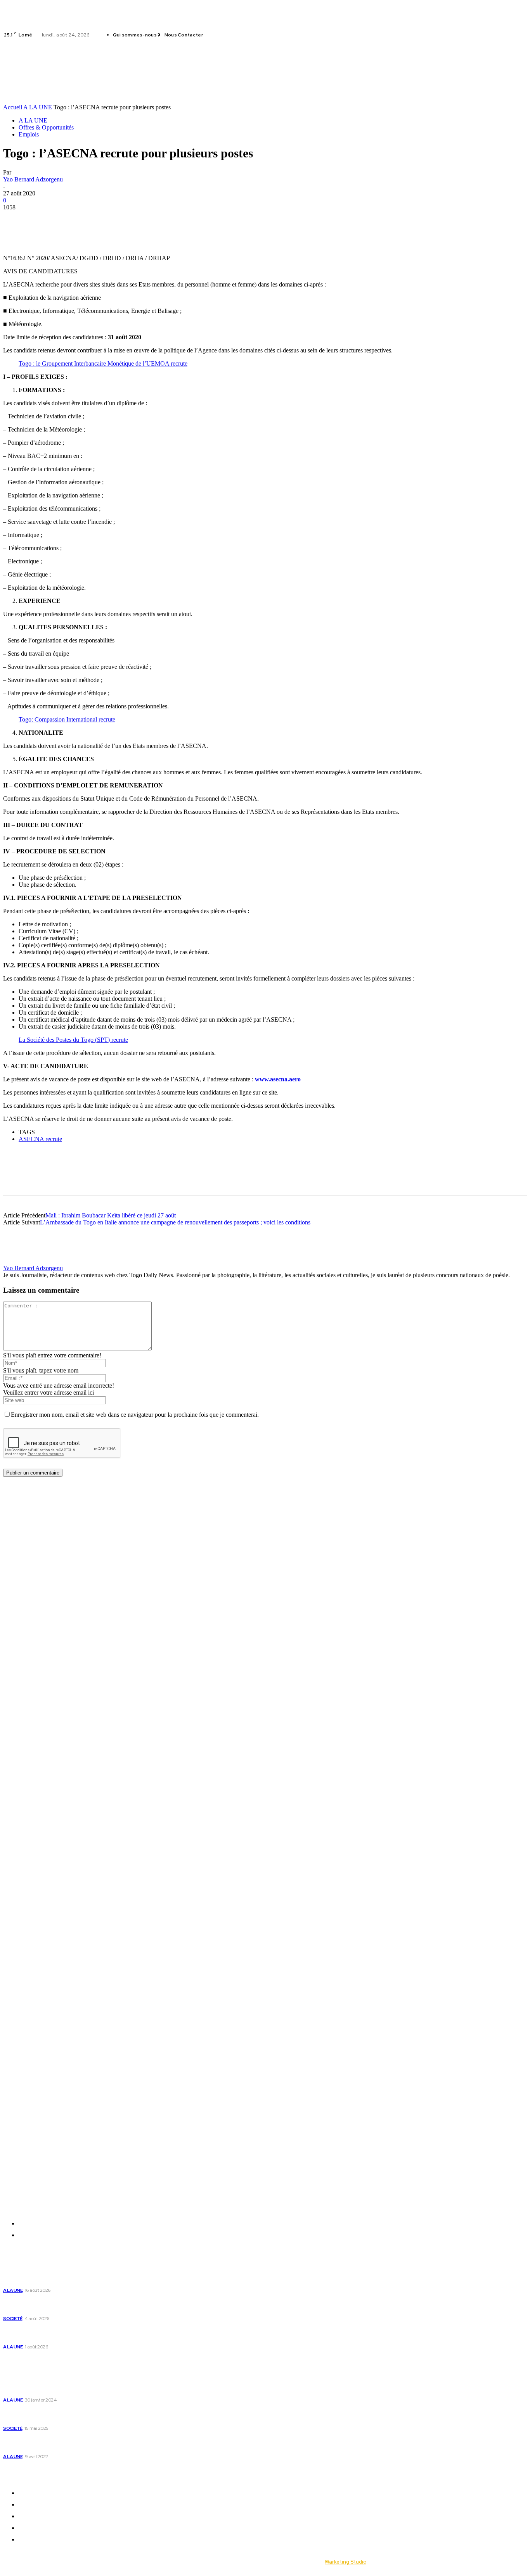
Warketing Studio (346, 2562)
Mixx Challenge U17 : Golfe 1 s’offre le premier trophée (66, 2277)
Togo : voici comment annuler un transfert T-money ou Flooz (76, 2443)
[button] (128, 84)
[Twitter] (234, 35)
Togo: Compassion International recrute (67, 719)
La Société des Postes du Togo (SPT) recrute (73, 1040)
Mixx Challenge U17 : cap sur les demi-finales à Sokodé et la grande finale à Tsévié (67, 2305)
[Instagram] (225, 35)
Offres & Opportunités (46, 127)
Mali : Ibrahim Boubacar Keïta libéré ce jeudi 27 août (111, 1215)
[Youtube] (244, 35)
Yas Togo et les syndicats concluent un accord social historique (68, 2333)
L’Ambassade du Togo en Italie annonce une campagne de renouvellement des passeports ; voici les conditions (175, 1222)
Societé (13, 2319)
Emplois (29, 134)
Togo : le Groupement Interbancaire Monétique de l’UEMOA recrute (103, 363)
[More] (128, 219)
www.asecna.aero (278, 1079)
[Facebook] (216, 35)
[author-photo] (22, 1261)
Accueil (13, 107)
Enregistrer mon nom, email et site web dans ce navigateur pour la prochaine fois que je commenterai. (135, 1415)
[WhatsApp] (72, 219)
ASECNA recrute (40, 1139)
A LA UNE (38, 107)
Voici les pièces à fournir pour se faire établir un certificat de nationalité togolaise (69, 2387)
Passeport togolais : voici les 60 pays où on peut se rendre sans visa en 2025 (76, 2415)
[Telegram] (100, 219)
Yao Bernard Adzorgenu (33, 179)
